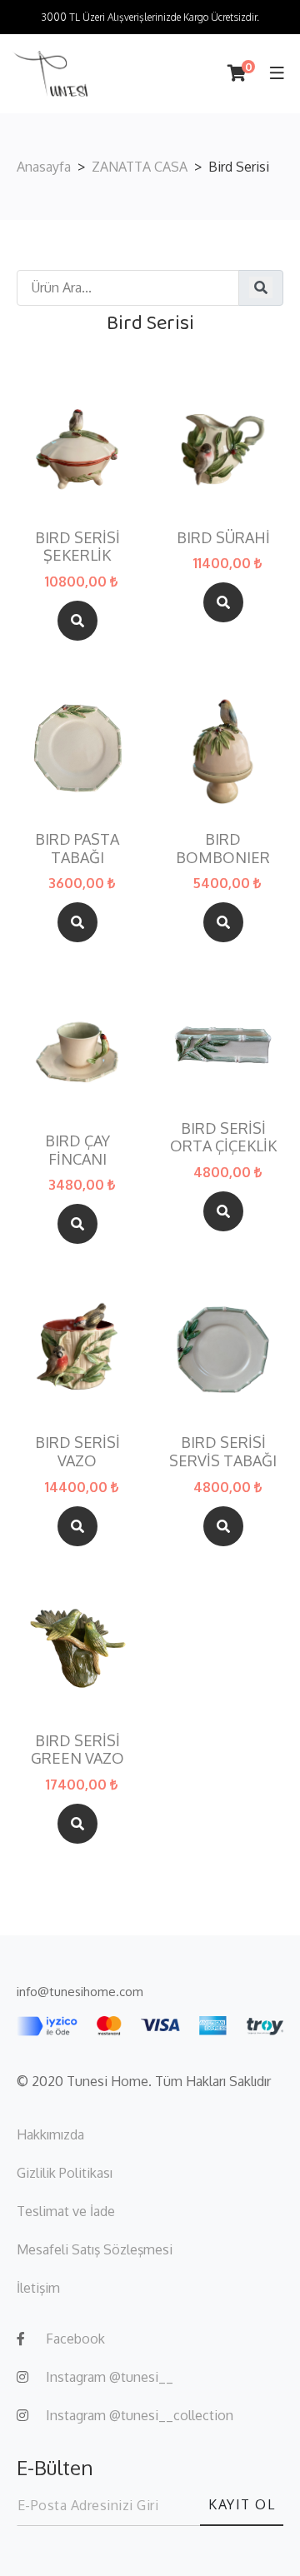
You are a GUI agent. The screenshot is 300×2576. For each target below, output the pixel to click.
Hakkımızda (50, 2134)
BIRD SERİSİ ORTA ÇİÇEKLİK (223, 1138)
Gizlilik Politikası (65, 2173)
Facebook (75, 2339)
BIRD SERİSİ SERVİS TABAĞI (223, 1452)
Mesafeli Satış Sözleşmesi (95, 2249)
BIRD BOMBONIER (223, 849)
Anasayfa (44, 167)
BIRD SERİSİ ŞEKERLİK (77, 547)
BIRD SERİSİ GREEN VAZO (77, 1750)
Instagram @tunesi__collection (140, 2415)
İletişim (38, 2288)
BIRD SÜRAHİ (223, 538)
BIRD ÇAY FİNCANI (77, 1150)
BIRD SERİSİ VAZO (77, 1452)
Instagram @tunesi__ (110, 2377)
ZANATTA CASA (140, 167)
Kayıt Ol (242, 2504)
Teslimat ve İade (66, 2211)
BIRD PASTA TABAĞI (77, 849)
